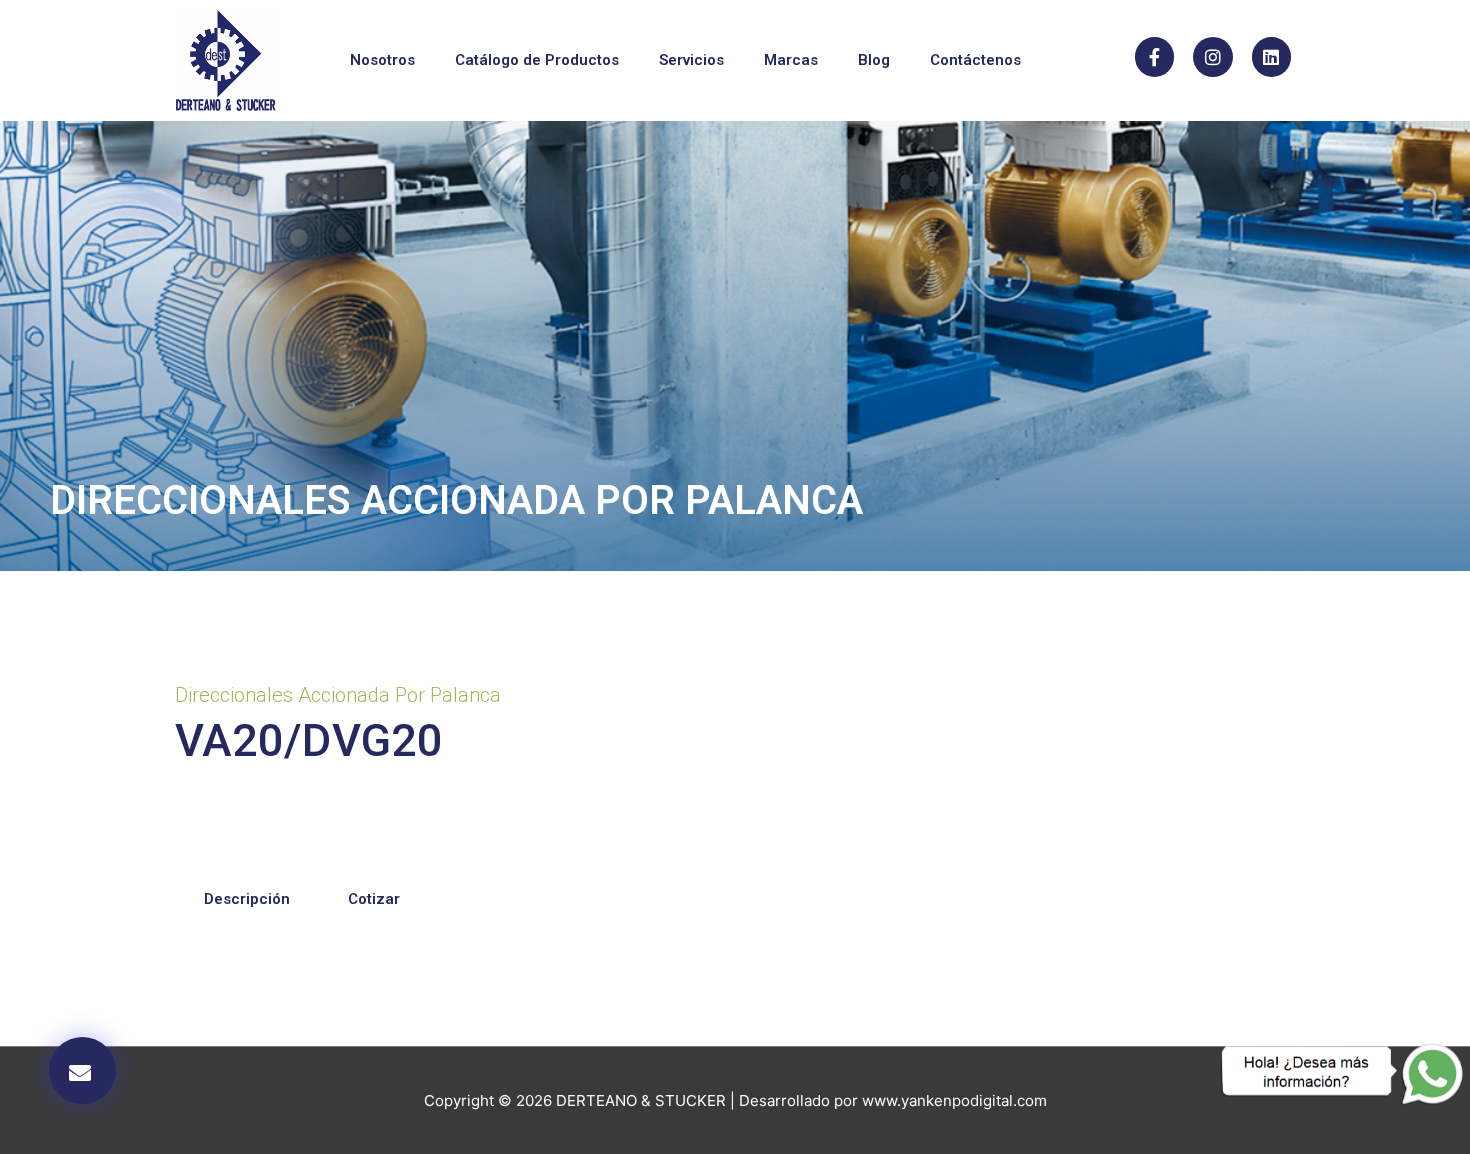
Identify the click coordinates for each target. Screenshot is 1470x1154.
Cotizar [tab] (374, 899)
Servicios (691, 60)
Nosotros (382, 60)
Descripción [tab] (247, 899)
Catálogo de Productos (537, 60)
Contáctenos (975, 60)
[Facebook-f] (1155, 57)
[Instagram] (1213, 57)
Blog (874, 60)
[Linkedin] (1272, 57)
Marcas (791, 60)
